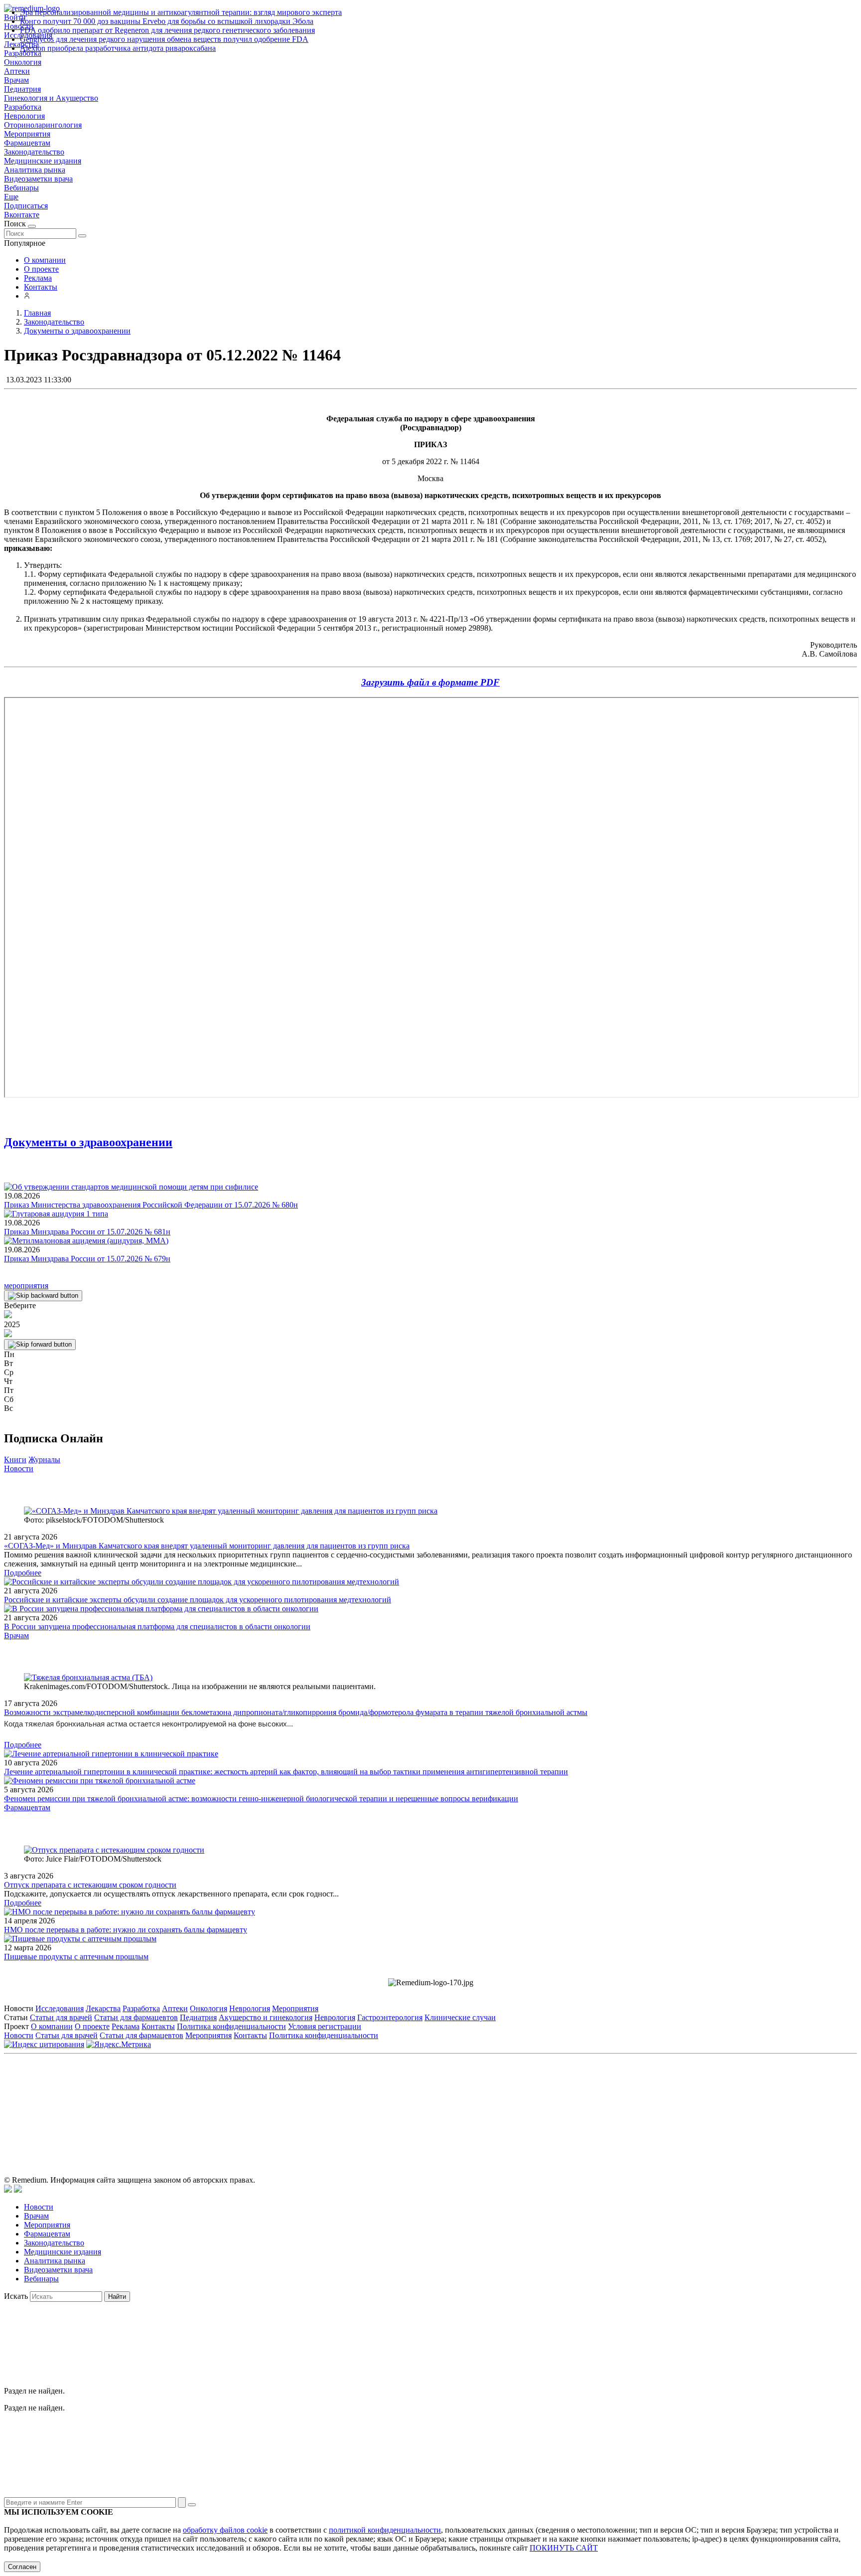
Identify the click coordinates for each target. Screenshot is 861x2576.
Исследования (60, 2008)
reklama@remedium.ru (540, 2103)
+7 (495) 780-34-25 (410, 2103)
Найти (117, 2297)
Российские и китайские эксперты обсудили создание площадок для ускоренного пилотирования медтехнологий (198, 1600)
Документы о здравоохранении (88, 1142)
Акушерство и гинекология (266, 2017)
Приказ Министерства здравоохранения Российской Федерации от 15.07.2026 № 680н (151, 1205)
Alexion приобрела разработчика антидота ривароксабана (118, 48)
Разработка (23, 107)
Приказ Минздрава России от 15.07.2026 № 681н (87, 1232)
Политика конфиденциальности (231, 2026)
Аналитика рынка (35, 170)
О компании (45, 260)
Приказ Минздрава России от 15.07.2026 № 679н (87, 1259)
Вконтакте (22, 215)
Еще (11, 197)
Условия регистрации (325, 2026)
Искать (16, 2296)
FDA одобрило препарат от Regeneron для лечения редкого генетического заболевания (167, 30)
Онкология (23, 62)
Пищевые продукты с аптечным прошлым (76, 1957)
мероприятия (26, 1286)
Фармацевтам (27, 143)
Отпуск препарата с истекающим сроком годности (90, 1885)
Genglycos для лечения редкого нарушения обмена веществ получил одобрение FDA (164, 39)
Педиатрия (22, 89)
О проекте (41, 269)
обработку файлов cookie (225, 2530)
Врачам (16, 80)
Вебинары (21, 188)
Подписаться (26, 206)
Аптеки (17, 71)
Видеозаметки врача (38, 179)
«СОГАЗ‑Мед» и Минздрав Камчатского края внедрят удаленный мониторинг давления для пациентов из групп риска (207, 1546)
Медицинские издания (43, 161)
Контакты (41, 287)
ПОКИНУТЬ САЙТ (564, 2548)
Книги (15, 1460)
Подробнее (23, 1573)
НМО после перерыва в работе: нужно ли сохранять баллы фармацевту (126, 1930)
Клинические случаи (460, 2017)
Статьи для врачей (61, 2017)
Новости (19, 1468)
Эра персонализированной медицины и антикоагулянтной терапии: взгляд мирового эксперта (181, 12)
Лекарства (103, 2008)
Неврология (24, 116)
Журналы (44, 1460)
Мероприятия (27, 134)
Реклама (38, 278)
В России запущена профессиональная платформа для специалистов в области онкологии (157, 1627)
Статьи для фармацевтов (136, 2017)
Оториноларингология (43, 125)
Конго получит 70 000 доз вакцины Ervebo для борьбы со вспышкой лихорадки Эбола (167, 21)
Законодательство (34, 152)
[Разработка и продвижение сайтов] (8, 2190)
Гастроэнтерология (390, 2017)
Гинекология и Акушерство (51, 98)
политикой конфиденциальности (385, 2530)
